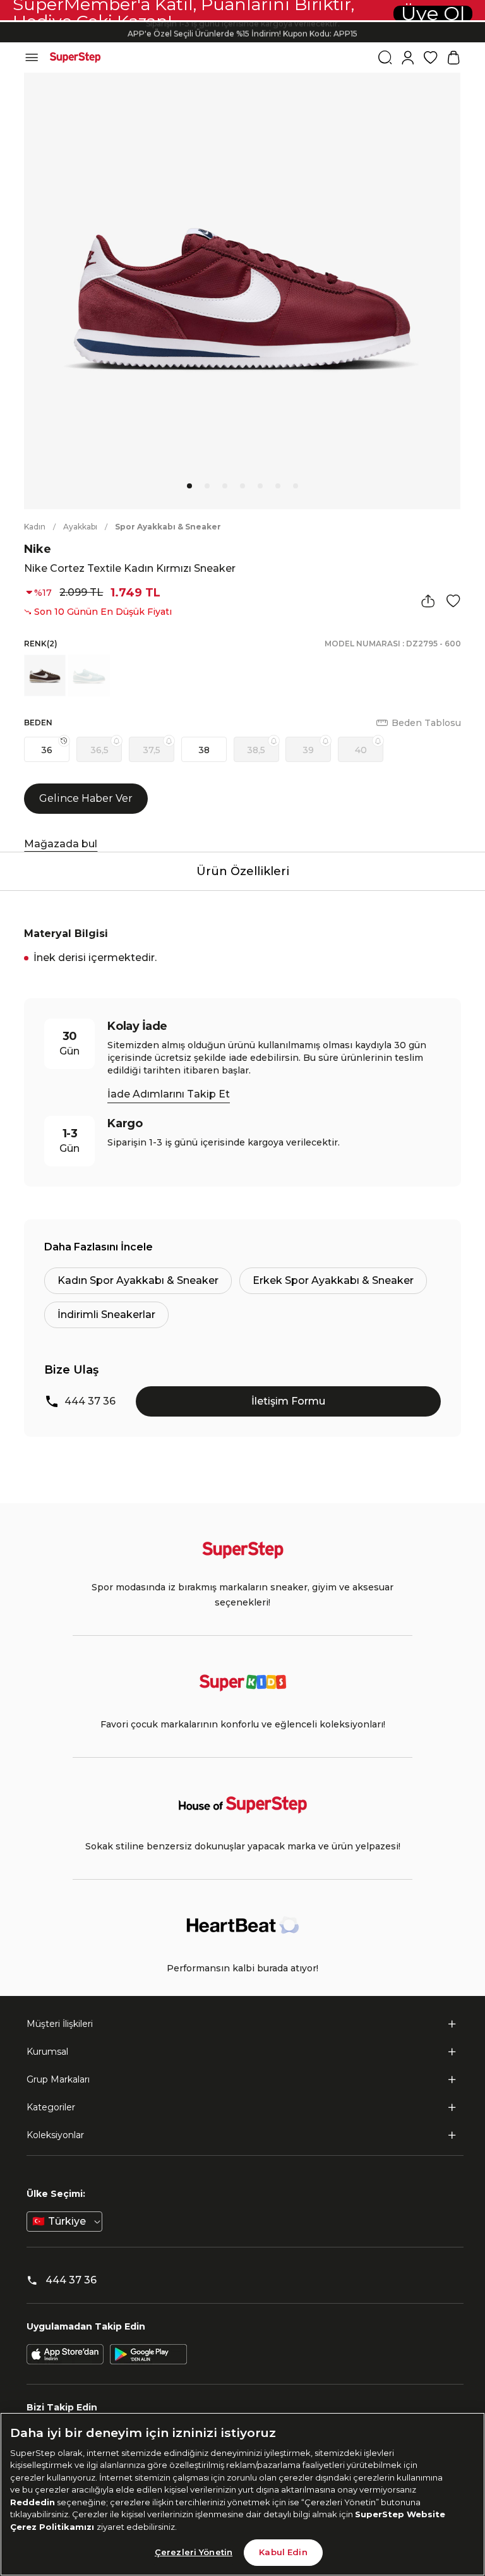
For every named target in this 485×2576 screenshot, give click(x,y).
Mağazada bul (61, 844)
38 (204, 750)
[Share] (428, 601)
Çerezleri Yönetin (194, 2552)
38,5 (256, 750)
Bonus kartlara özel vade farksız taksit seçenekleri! (242, 22)
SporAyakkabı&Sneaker (168, 527)
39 (308, 750)
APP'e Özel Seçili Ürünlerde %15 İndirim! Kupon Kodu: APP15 (242, 32)
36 (47, 750)
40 (361, 750)
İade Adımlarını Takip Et (169, 1094)
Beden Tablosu (426, 723)
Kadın (35, 527)
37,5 (152, 750)
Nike (38, 549)
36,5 (99, 750)
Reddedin (33, 2502)
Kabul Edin (283, 2552)
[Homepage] (75, 57)
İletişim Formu (288, 1401)
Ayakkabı (80, 527)
